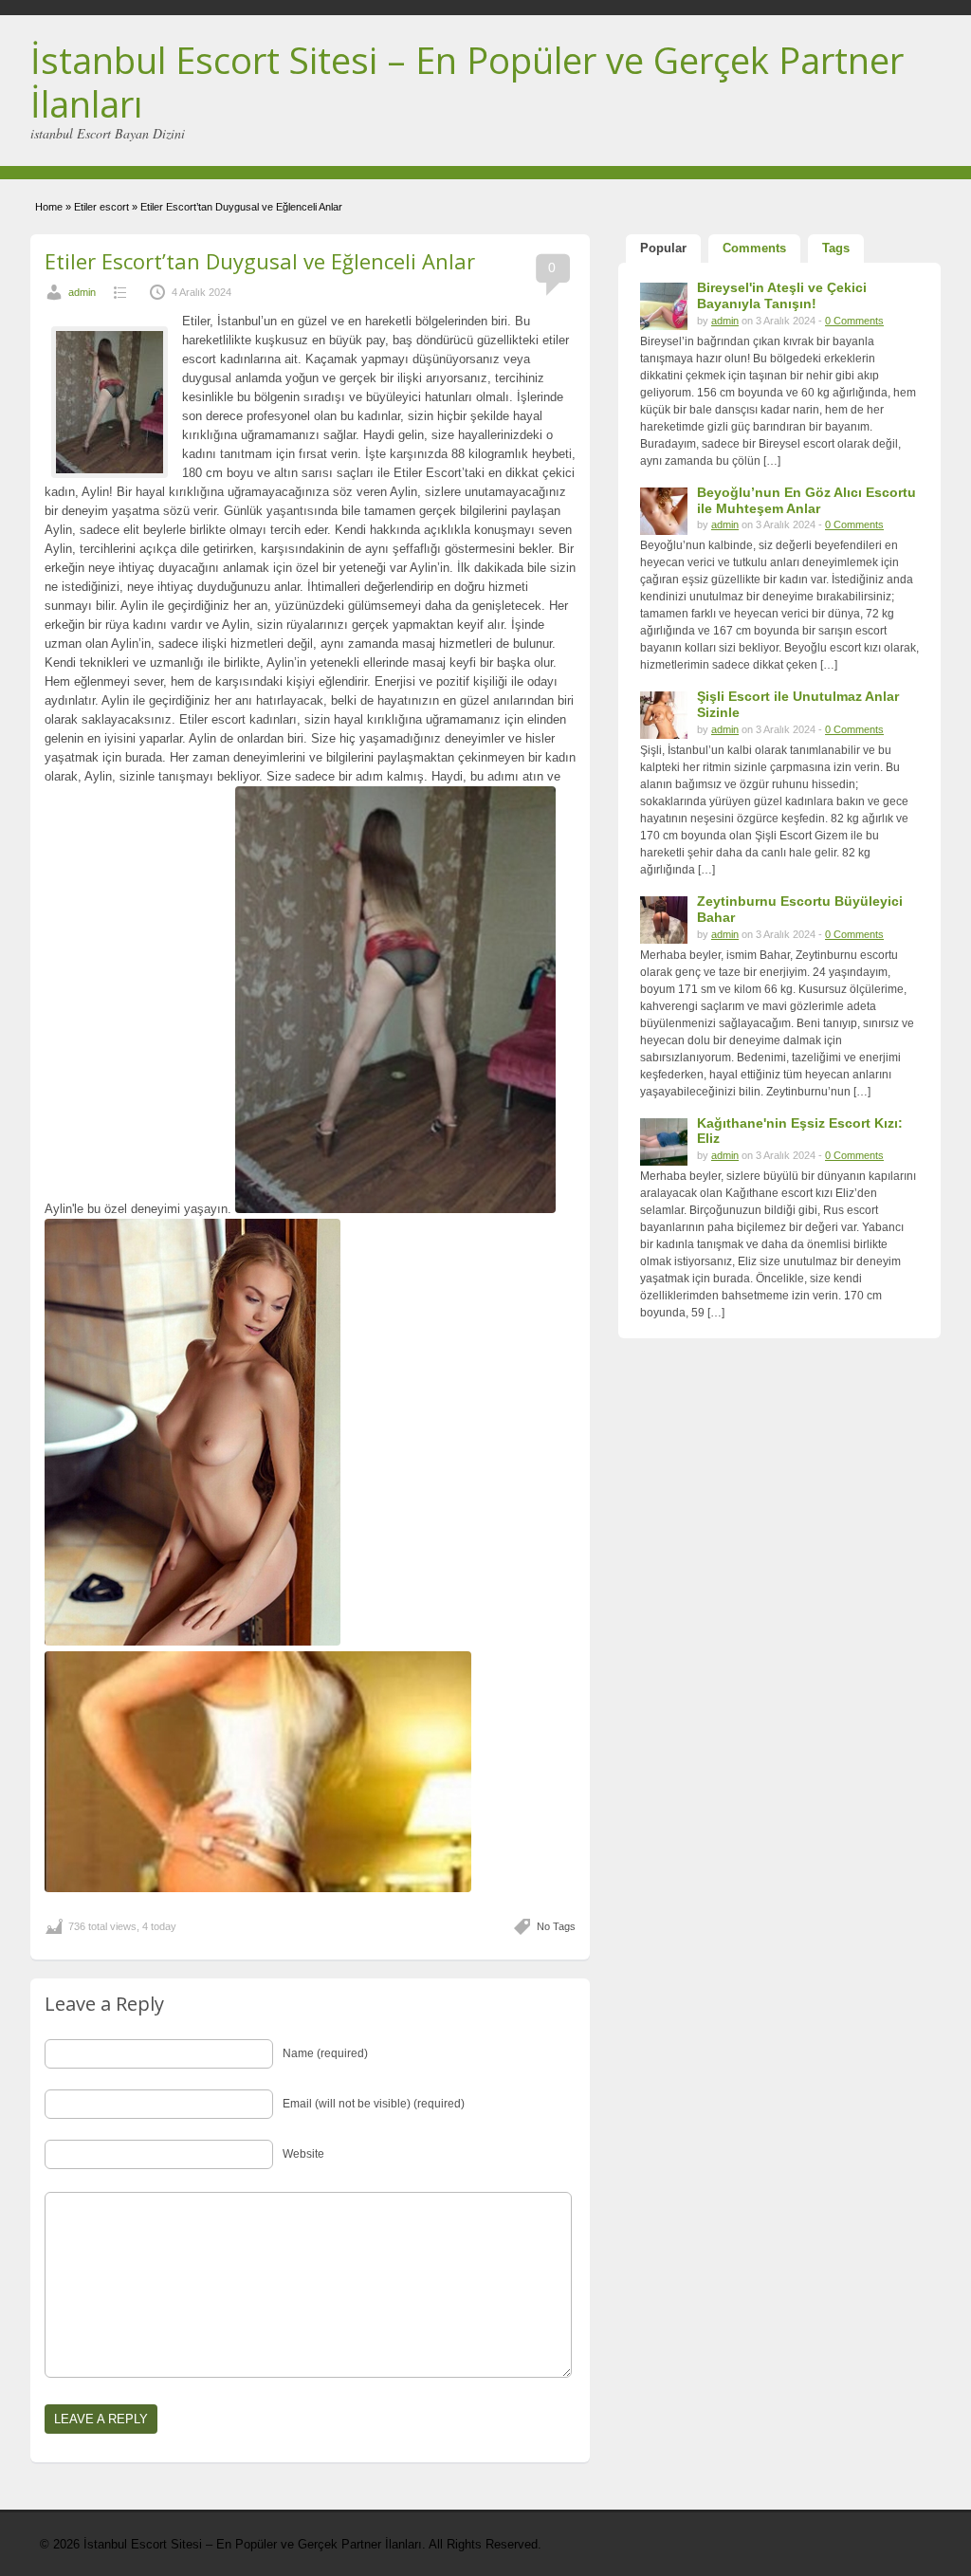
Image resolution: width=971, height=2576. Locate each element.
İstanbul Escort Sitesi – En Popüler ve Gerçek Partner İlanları (467, 82)
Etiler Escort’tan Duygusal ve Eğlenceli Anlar (260, 261)
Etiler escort (101, 207)
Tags (836, 248)
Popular (663, 248)
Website (303, 2154)
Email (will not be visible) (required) (374, 2104)
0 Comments (854, 321)
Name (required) (325, 2053)
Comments (754, 248)
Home (49, 207)
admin (82, 292)
